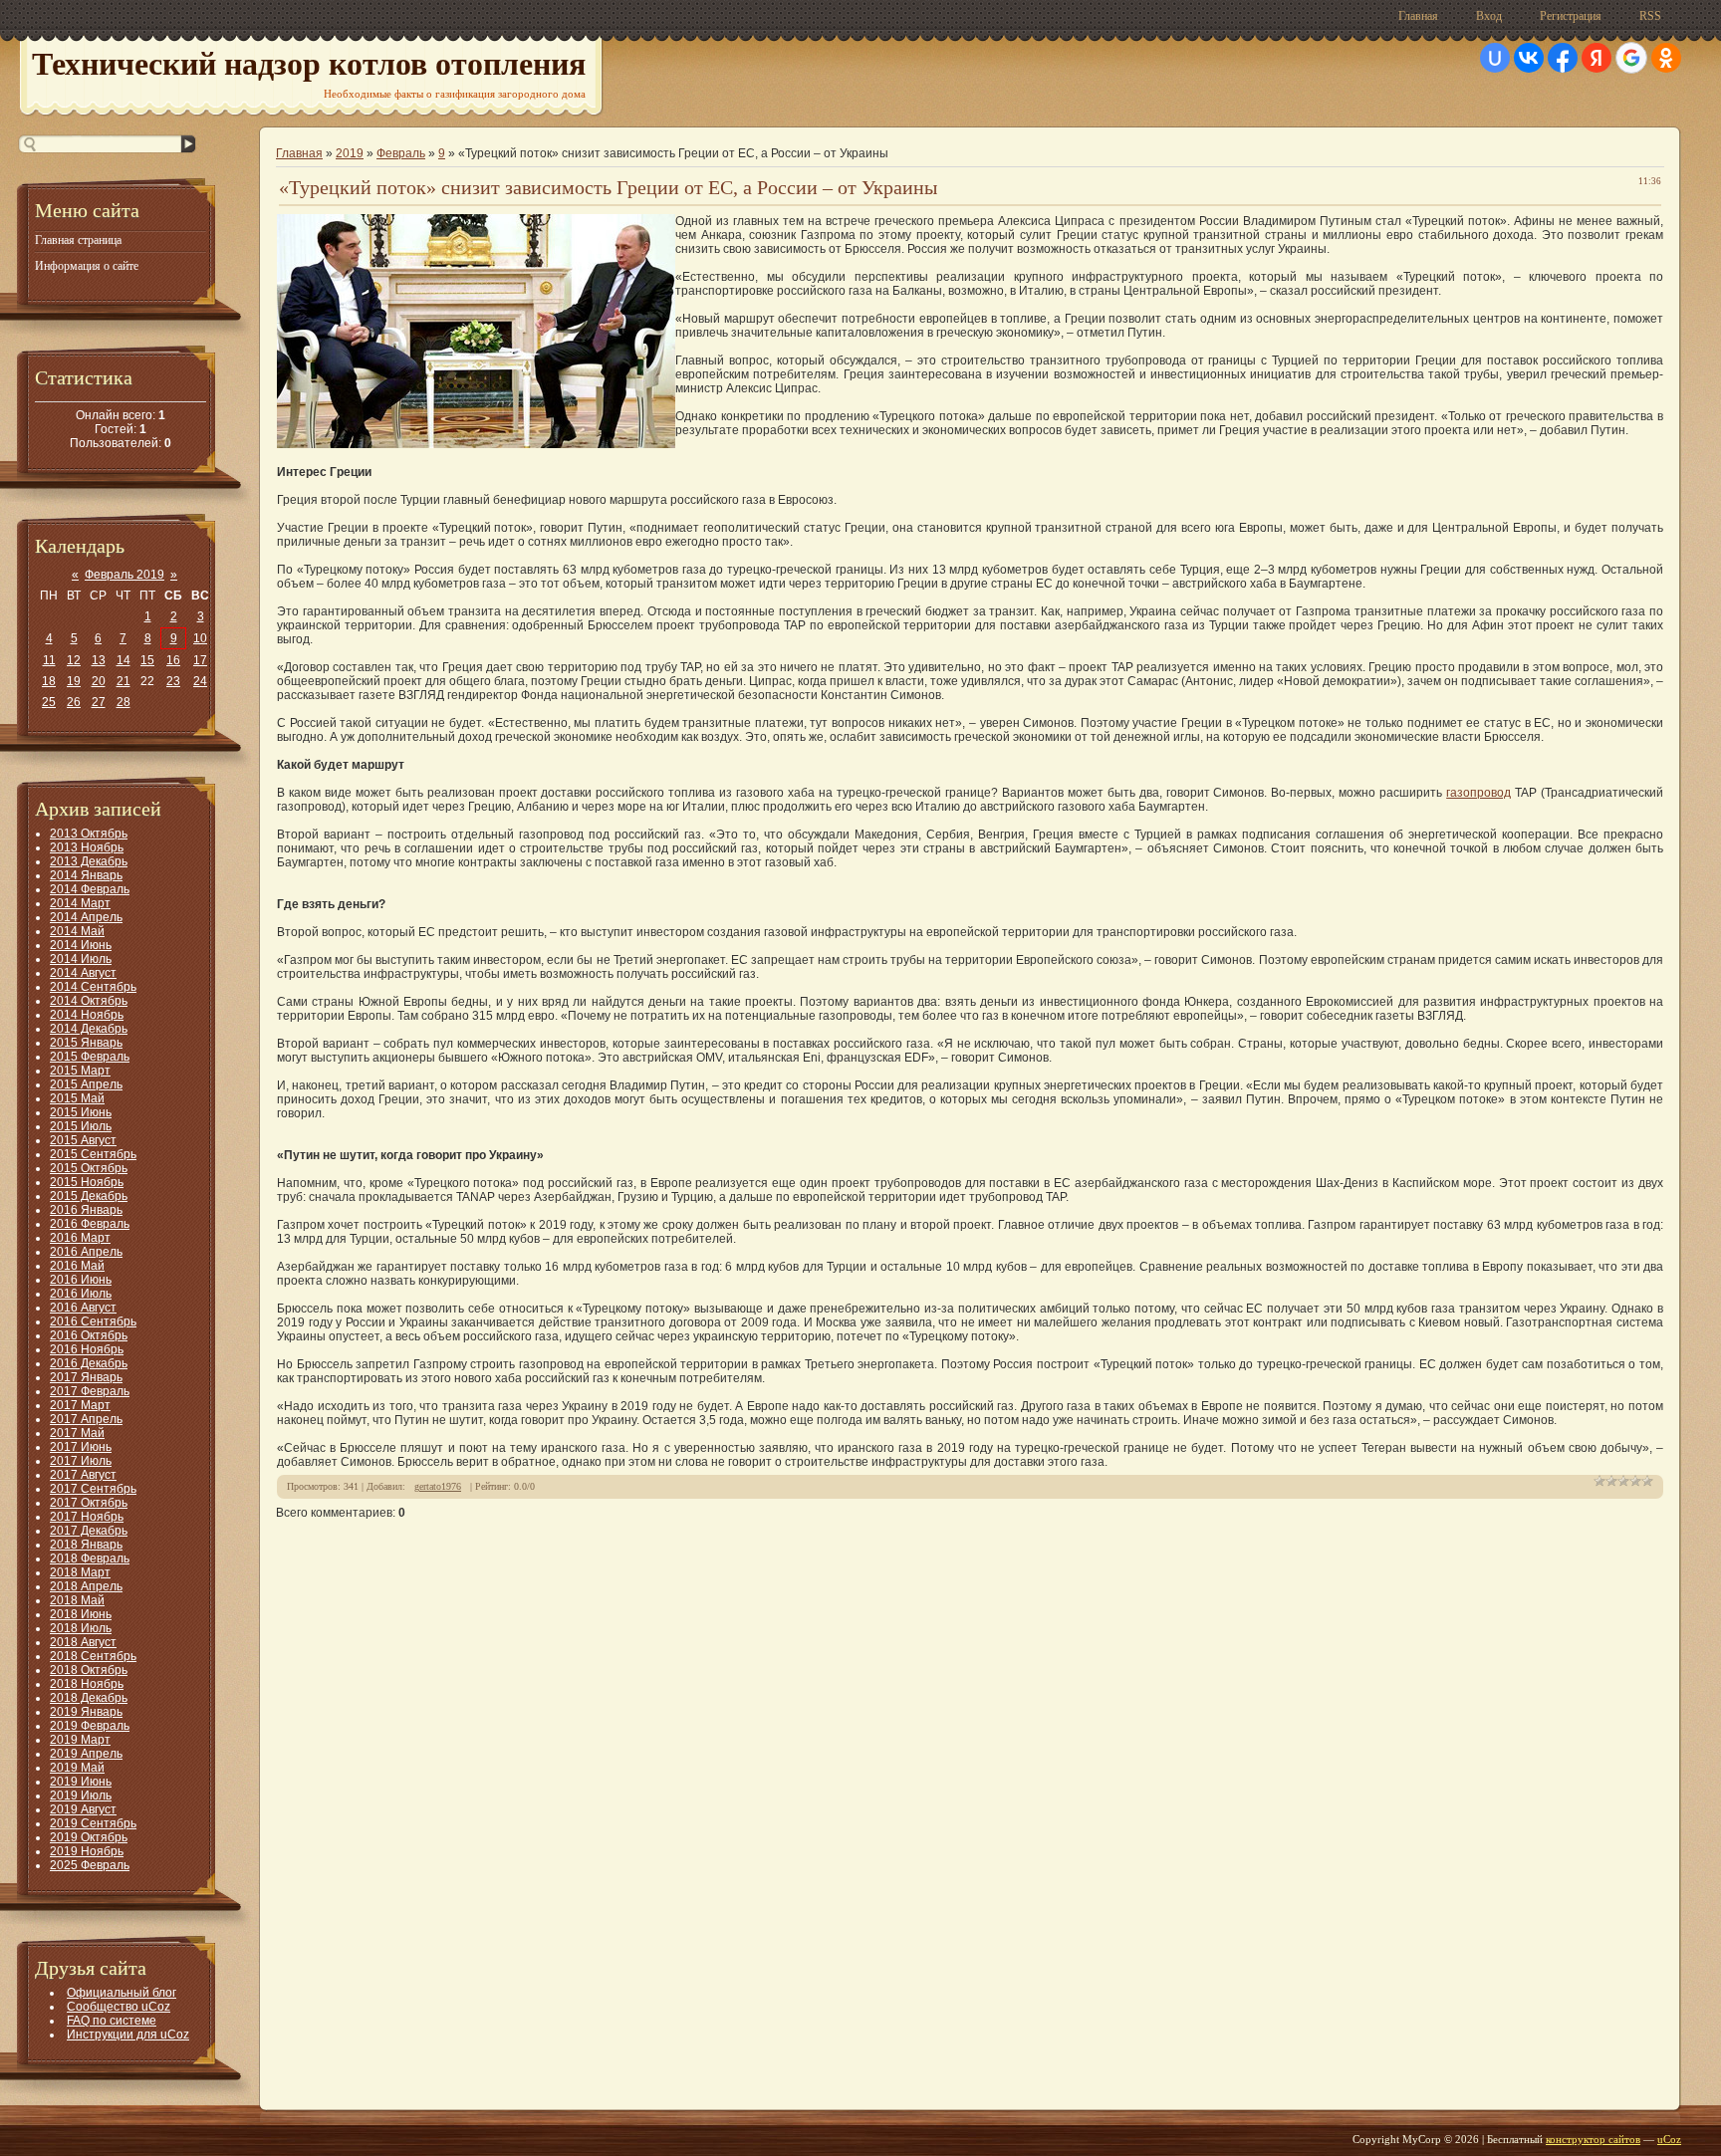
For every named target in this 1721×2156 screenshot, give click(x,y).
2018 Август (83, 1642)
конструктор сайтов (1593, 2139)
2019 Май (77, 1768)
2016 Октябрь (89, 1335)
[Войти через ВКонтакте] (1529, 58)
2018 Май (77, 1600)
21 (123, 681)
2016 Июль (81, 1294)
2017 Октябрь (89, 1503)
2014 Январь (86, 875)
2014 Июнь (81, 945)
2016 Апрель (86, 1252)
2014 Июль (81, 959)
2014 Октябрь (89, 1001)
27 (99, 702)
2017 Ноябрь (87, 1517)
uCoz (1669, 2139)
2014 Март (80, 903)
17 (200, 660)
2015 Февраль (90, 1057)
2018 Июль (81, 1628)
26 (74, 702)
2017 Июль (81, 1461)
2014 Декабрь (89, 1029)
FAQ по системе (112, 2021)
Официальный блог (122, 1993)
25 (49, 702)
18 (49, 681)
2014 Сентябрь (93, 987)
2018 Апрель (86, 1586)
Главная (1418, 16)
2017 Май (77, 1433)
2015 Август (83, 1140)
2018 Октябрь (89, 1670)
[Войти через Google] (1631, 58)
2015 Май (77, 1098)
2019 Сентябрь (93, 1823)
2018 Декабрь (89, 1698)
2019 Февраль (90, 1726)
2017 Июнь (81, 1447)
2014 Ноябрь (87, 1015)
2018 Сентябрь (93, 1656)
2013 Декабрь (89, 861)
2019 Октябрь (89, 1837)
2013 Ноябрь (87, 847)
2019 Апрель (86, 1754)
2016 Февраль (90, 1224)
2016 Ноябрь (87, 1349)
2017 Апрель (86, 1419)
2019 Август (83, 1809)
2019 (350, 153)
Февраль (401, 153)
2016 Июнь (81, 1280)
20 (99, 681)
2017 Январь (86, 1377)
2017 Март (80, 1405)
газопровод (1478, 793)
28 (123, 702)
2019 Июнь (81, 1782)
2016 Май (77, 1266)
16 (173, 660)
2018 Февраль (90, 1558)
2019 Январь (86, 1712)
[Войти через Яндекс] (1597, 58)
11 (49, 660)
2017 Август (83, 1475)
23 (173, 681)
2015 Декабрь (89, 1196)
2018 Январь (86, 1545)
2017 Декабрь (89, 1531)
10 (200, 638)
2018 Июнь (81, 1614)
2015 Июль (81, 1126)
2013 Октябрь (89, 834)
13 (99, 660)
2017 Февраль (90, 1391)
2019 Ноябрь (87, 1851)
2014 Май (77, 931)
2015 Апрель (86, 1084)
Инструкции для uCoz (128, 2035)
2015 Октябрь (89, 1168)
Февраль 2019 (124, 575)
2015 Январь (86, 1043)
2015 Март (80, 1071)
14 (123, 660)
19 (74, 681)
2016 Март (80, 1238)
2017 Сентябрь (93, 1489)
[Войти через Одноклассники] (1666, 58)
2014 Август (83, 973)
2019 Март (80, 1740)
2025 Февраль (90, 1865)
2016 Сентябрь (93, 1321)
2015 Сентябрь (93, 1154)
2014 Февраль (90, 889)
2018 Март (80, 1572)
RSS (1650, 16)
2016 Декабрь (89, 1363)
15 (147, 660)
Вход (1489, 16)
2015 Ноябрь (87, 1182)
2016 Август (83, 1308)
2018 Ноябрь (87, 1684)
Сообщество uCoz (119, 2007)
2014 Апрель (86, 917)
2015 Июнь (81, 1112)
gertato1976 (438, 1486)
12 (74, 660)
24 (200, 681)
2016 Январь (86, 1210)
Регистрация (1571, 16)
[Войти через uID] (1495, 58)
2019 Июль (81, 1796)
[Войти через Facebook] (1563, 58)
